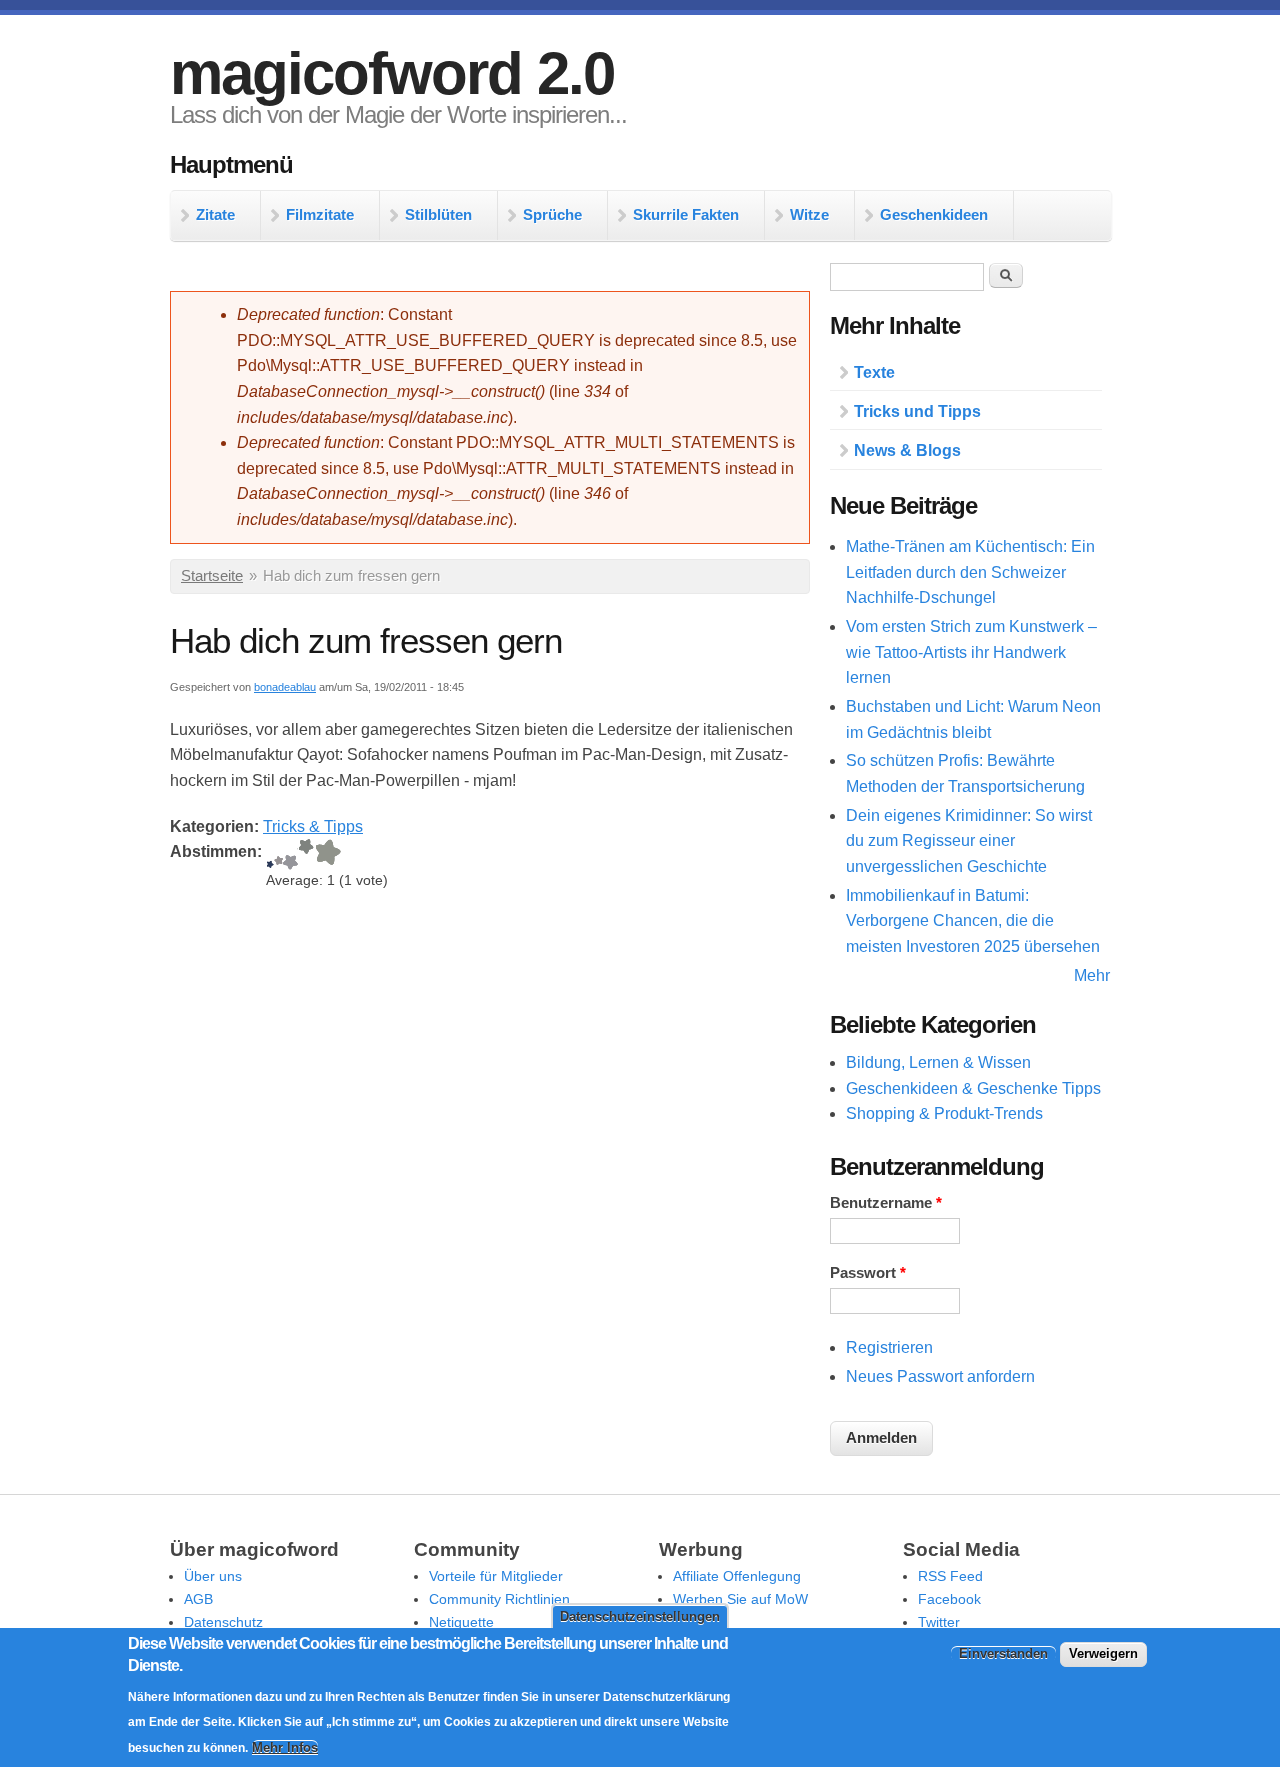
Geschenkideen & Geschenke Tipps (973, 1088)
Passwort (868, 1273)
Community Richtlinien (499, 1599)
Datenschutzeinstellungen (640, 1616)
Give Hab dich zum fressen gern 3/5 (290, 854)
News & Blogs (907, 450)
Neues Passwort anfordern (940, 1376)
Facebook (949, 1599)
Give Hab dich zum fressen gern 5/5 (327, 854)
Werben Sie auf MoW (740, 1599)
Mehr (1092, 975)
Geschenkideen (934, 214)
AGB (198, 1599)
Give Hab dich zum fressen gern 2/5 (278, 854)
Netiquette (461, 1622)
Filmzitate (320, 214)
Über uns (213, 1576)
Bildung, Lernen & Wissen (938, 1062)
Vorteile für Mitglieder (496, 1576)
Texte (874, 372)
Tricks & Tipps (313, 826)
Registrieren (889, 1347)
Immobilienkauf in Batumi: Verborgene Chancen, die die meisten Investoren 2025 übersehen (973, 921)
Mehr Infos (285, 1747)
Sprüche (552, 214)
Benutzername (886, 1203)
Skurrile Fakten (686, 214)
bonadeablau (285, 687)
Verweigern (1103, 1653)
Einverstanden (1003, 1653)
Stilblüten (438, 214)
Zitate (215, 214)
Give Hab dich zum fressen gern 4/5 (306, 854)
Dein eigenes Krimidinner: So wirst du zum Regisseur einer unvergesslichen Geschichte (969, 841)
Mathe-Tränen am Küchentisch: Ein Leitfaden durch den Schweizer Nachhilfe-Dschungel (970, 572)
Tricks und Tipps (917, 411)
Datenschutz (223, 1622)
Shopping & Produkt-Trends (944, 1113)
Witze (809, 214)
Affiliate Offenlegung (737, 1576)
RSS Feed (950, 1576)
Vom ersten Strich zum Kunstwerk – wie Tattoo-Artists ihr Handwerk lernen (971, 652)
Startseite (212, 576)
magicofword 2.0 (392, 73)
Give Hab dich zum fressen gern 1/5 (270, 854)
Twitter (939, 1622)
